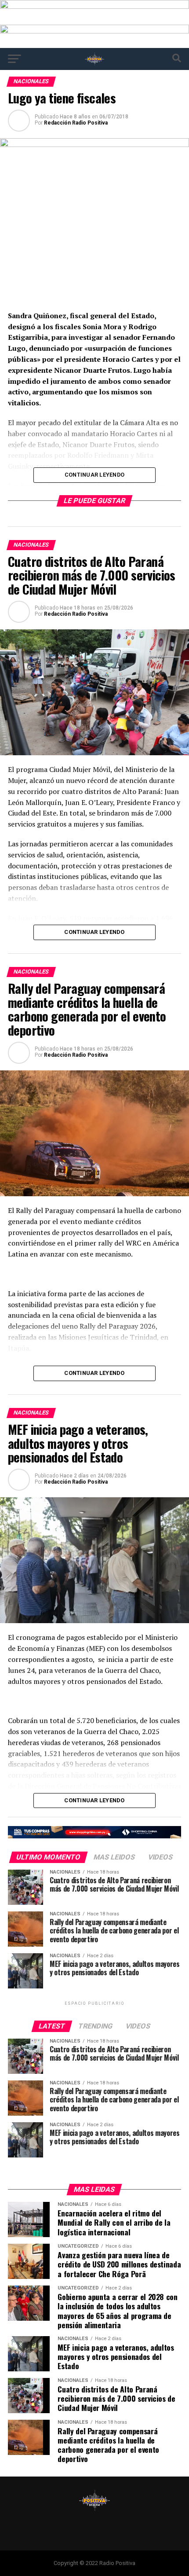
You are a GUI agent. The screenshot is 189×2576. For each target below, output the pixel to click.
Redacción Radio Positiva (76, 123)
